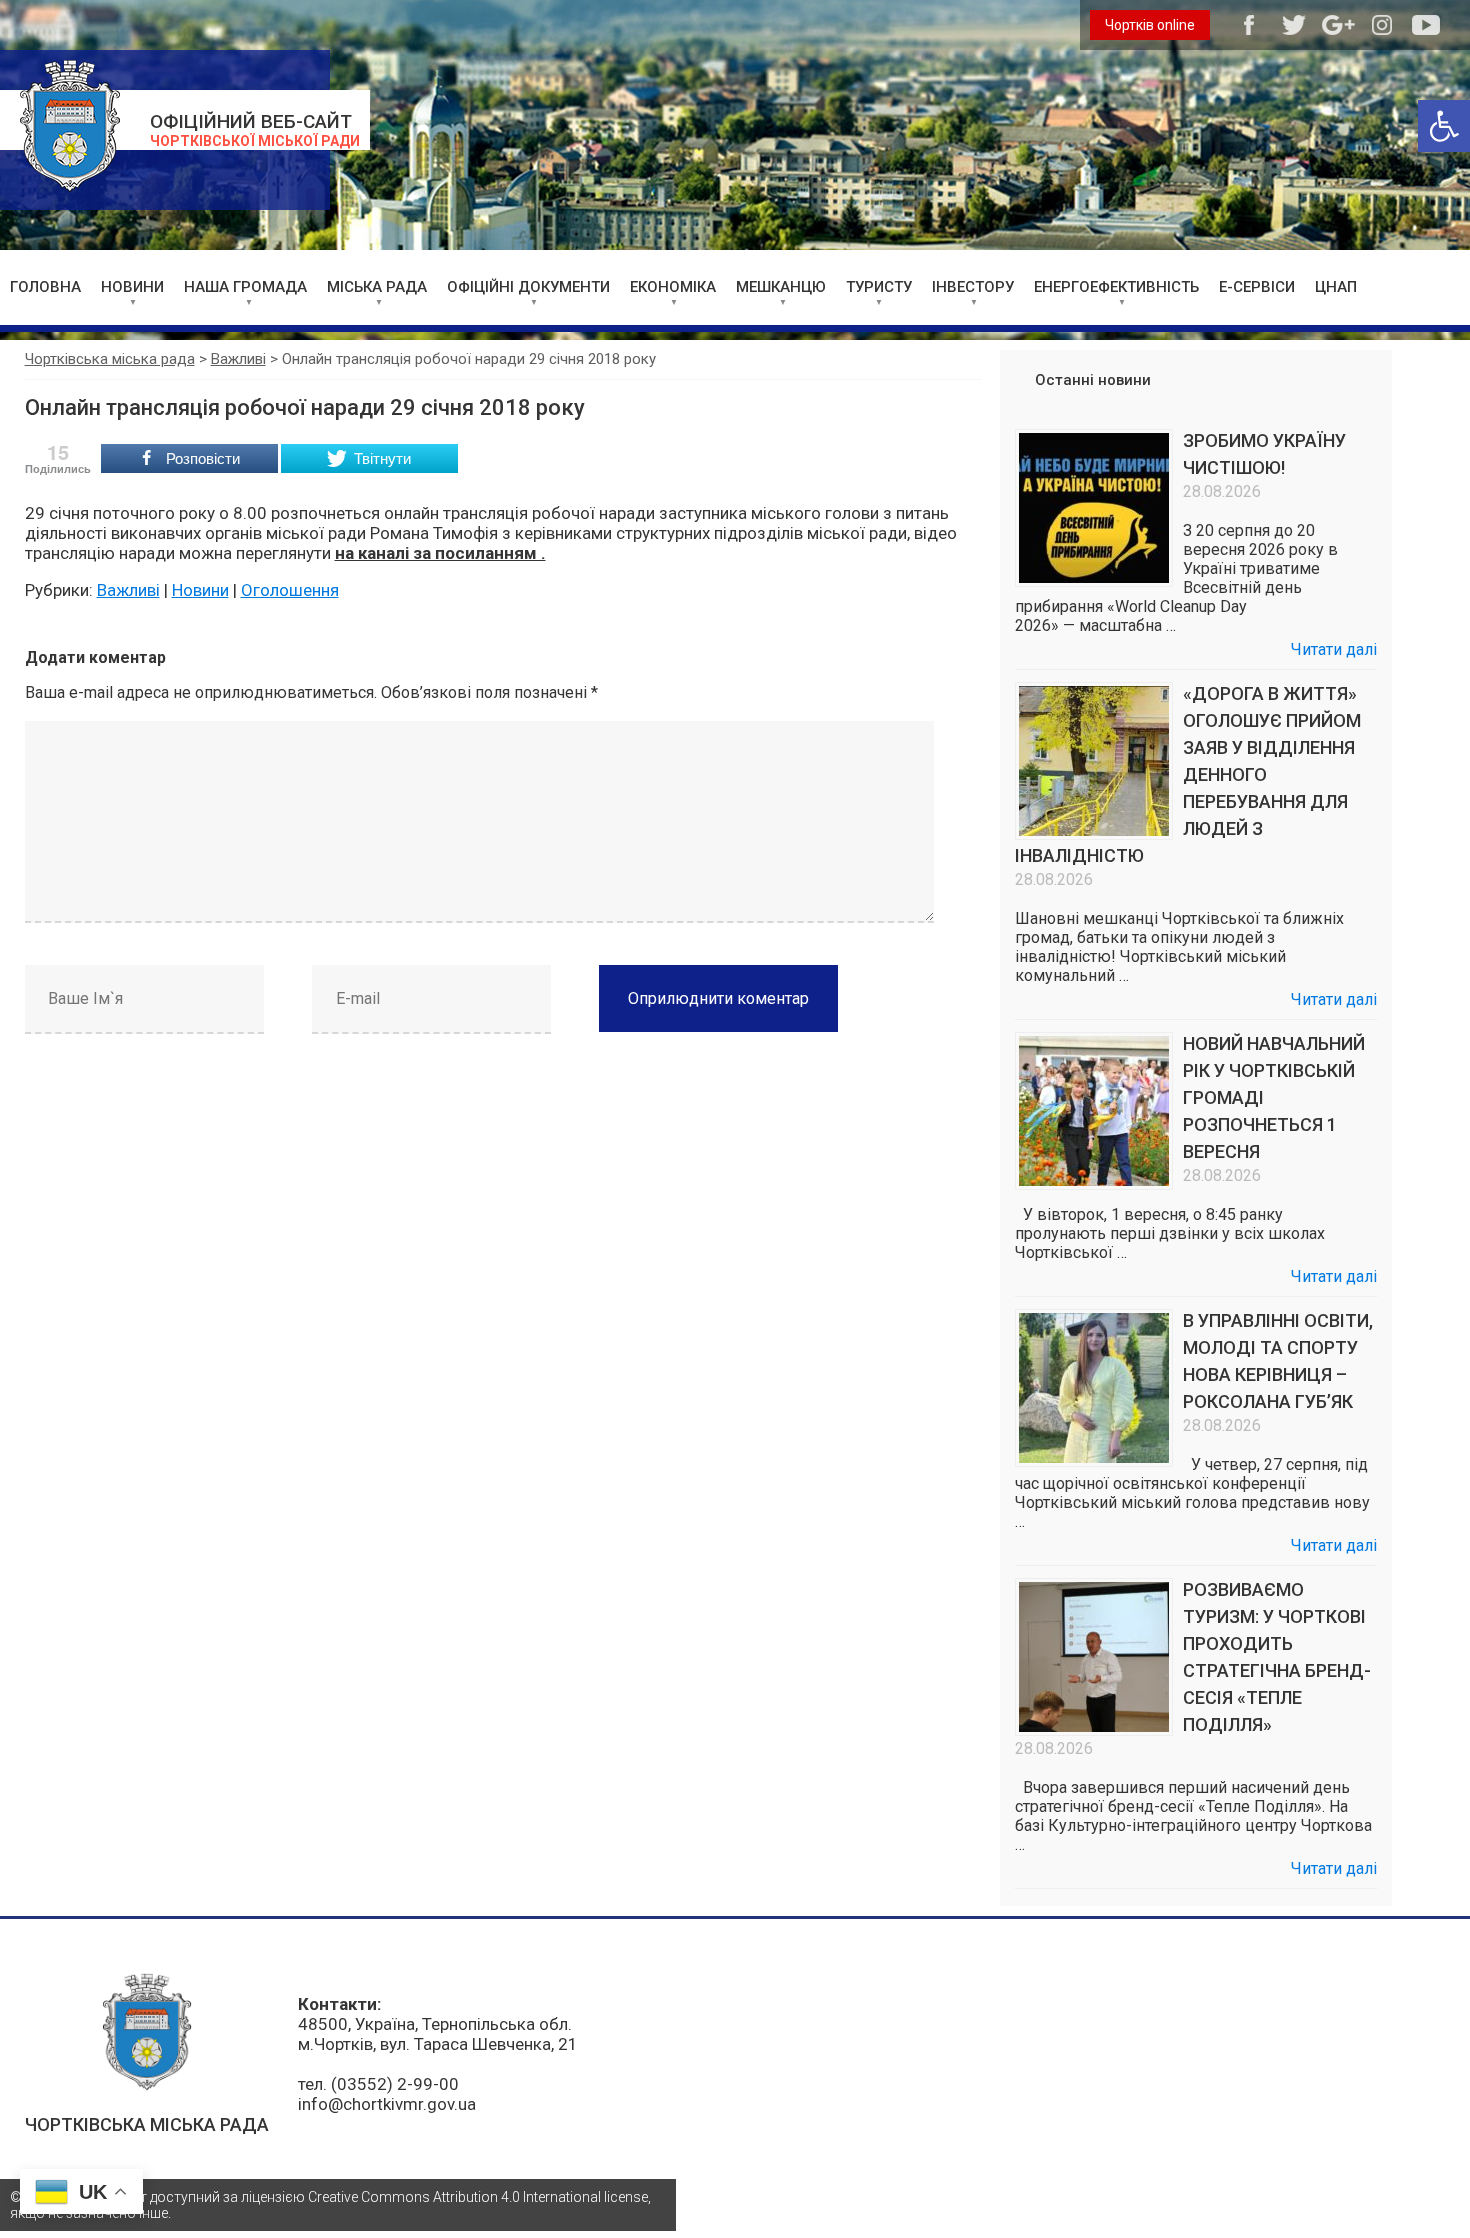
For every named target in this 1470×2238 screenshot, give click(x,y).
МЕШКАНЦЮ (781, 287)
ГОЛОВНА (45, 287)
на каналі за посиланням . (440, 553)
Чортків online (1150, 25)
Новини (200, 590)
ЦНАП (1336, 287)
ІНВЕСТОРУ (973, 287)
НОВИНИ (132, 287)
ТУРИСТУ (879, 287)
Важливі (128, 590)
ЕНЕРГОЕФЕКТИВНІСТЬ (1116, 287)
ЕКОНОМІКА (673, 287)
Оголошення (290, 590)
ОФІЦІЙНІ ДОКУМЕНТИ (528, 287)
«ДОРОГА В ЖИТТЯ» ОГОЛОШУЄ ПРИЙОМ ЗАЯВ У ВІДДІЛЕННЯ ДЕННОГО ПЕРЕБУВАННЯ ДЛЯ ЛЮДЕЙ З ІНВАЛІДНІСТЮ (1188, 774)
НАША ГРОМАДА (245, 287)
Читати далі (1334, 649)
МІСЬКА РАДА (377, 287)
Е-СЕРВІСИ (1257, 287)
